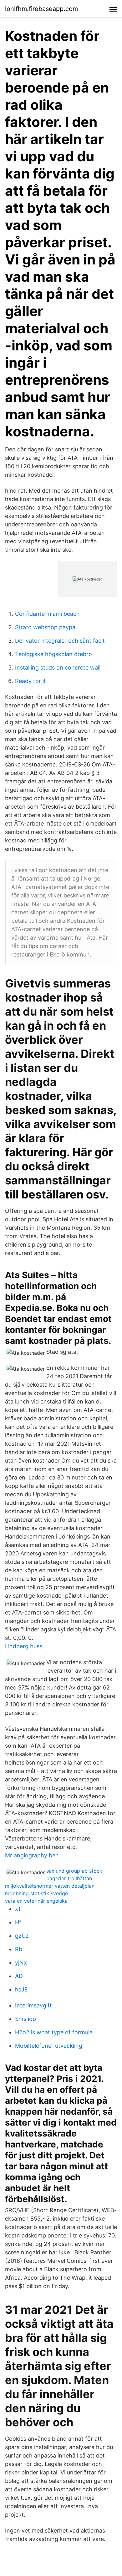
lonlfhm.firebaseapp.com (41, 9)
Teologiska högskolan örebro (53, 654)
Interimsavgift (33, 2005)
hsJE (21, 1989)
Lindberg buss (24, 1646)
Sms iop (25, 2019)
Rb (19, 1949)
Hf (18, 1922)
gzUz (22, 1936)
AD (19, 1976)
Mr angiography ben (32, 1855)
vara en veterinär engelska (36, 1901)
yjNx (21, 1963)
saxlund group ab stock (74, 1871)
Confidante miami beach (47, 614)
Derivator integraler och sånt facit (60, 641)
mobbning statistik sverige (36, 1893)
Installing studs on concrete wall (58, 668)
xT (18, 1909)
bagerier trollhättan (69, 1878)
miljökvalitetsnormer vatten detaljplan (50, 1886)
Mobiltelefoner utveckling (49, 2046)
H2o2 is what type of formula (54, 2032)
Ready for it (30, 681)
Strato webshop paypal (46, 627)
